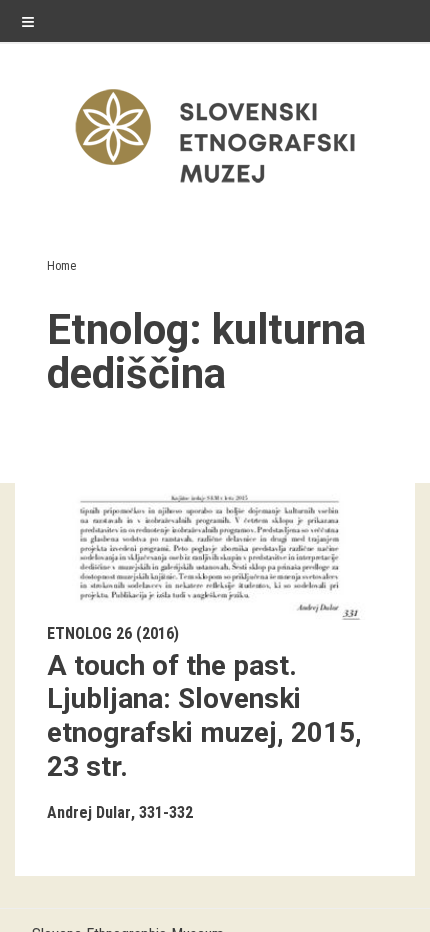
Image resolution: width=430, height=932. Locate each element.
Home (61, 266)
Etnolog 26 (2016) (113, 633)
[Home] (215, 187)
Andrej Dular (89, 812)
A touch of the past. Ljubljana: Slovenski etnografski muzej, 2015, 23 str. (204, 716)
